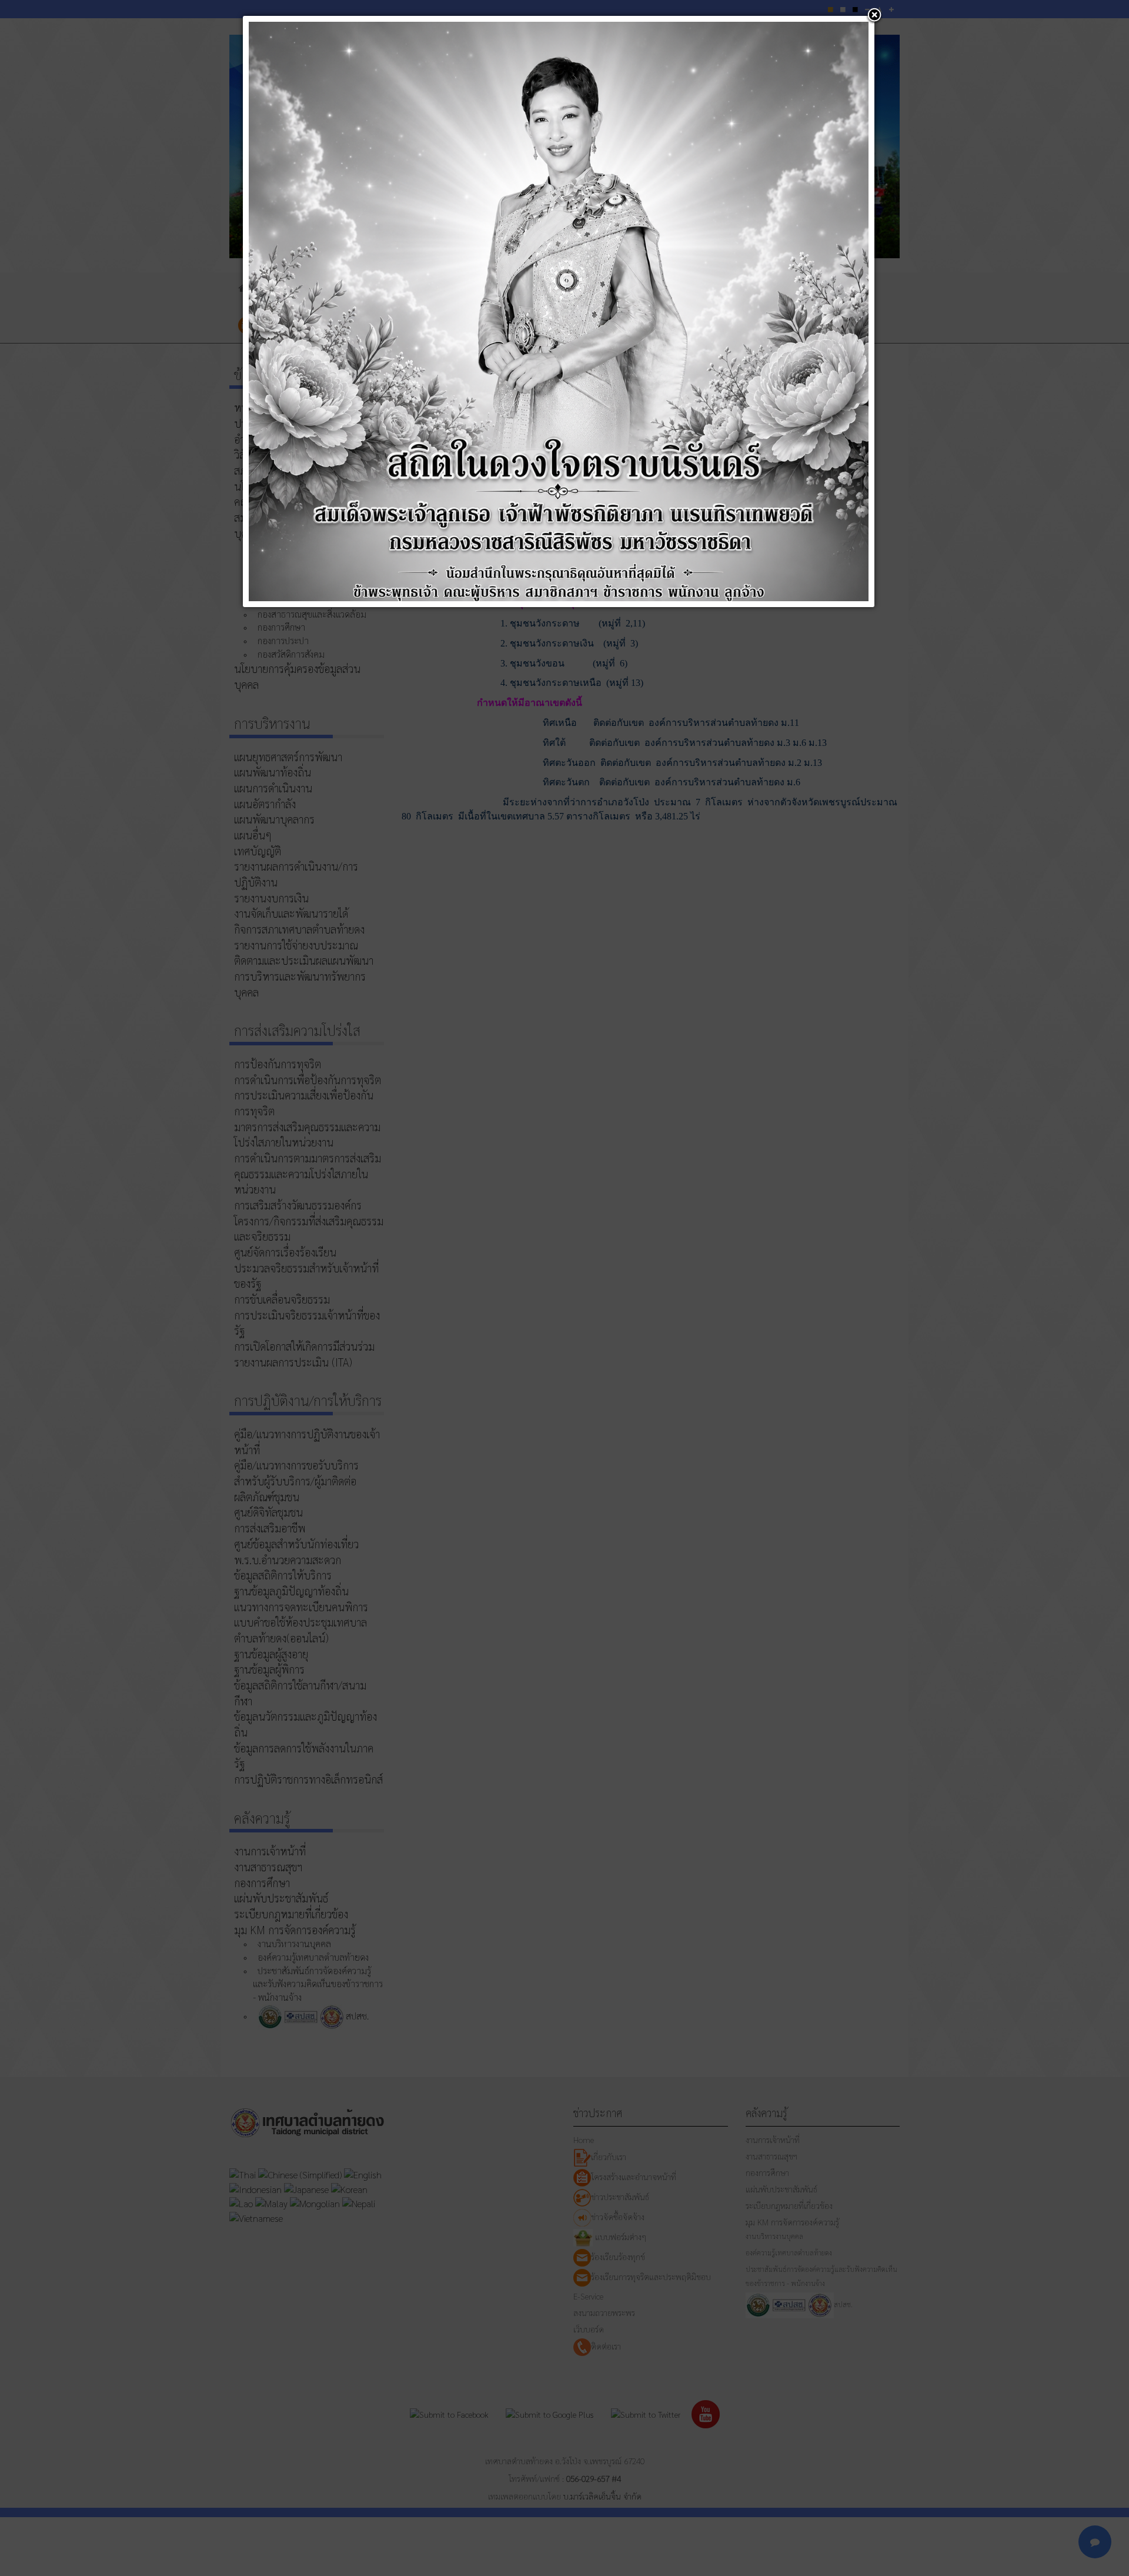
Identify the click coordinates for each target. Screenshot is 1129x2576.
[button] (874, 16)
